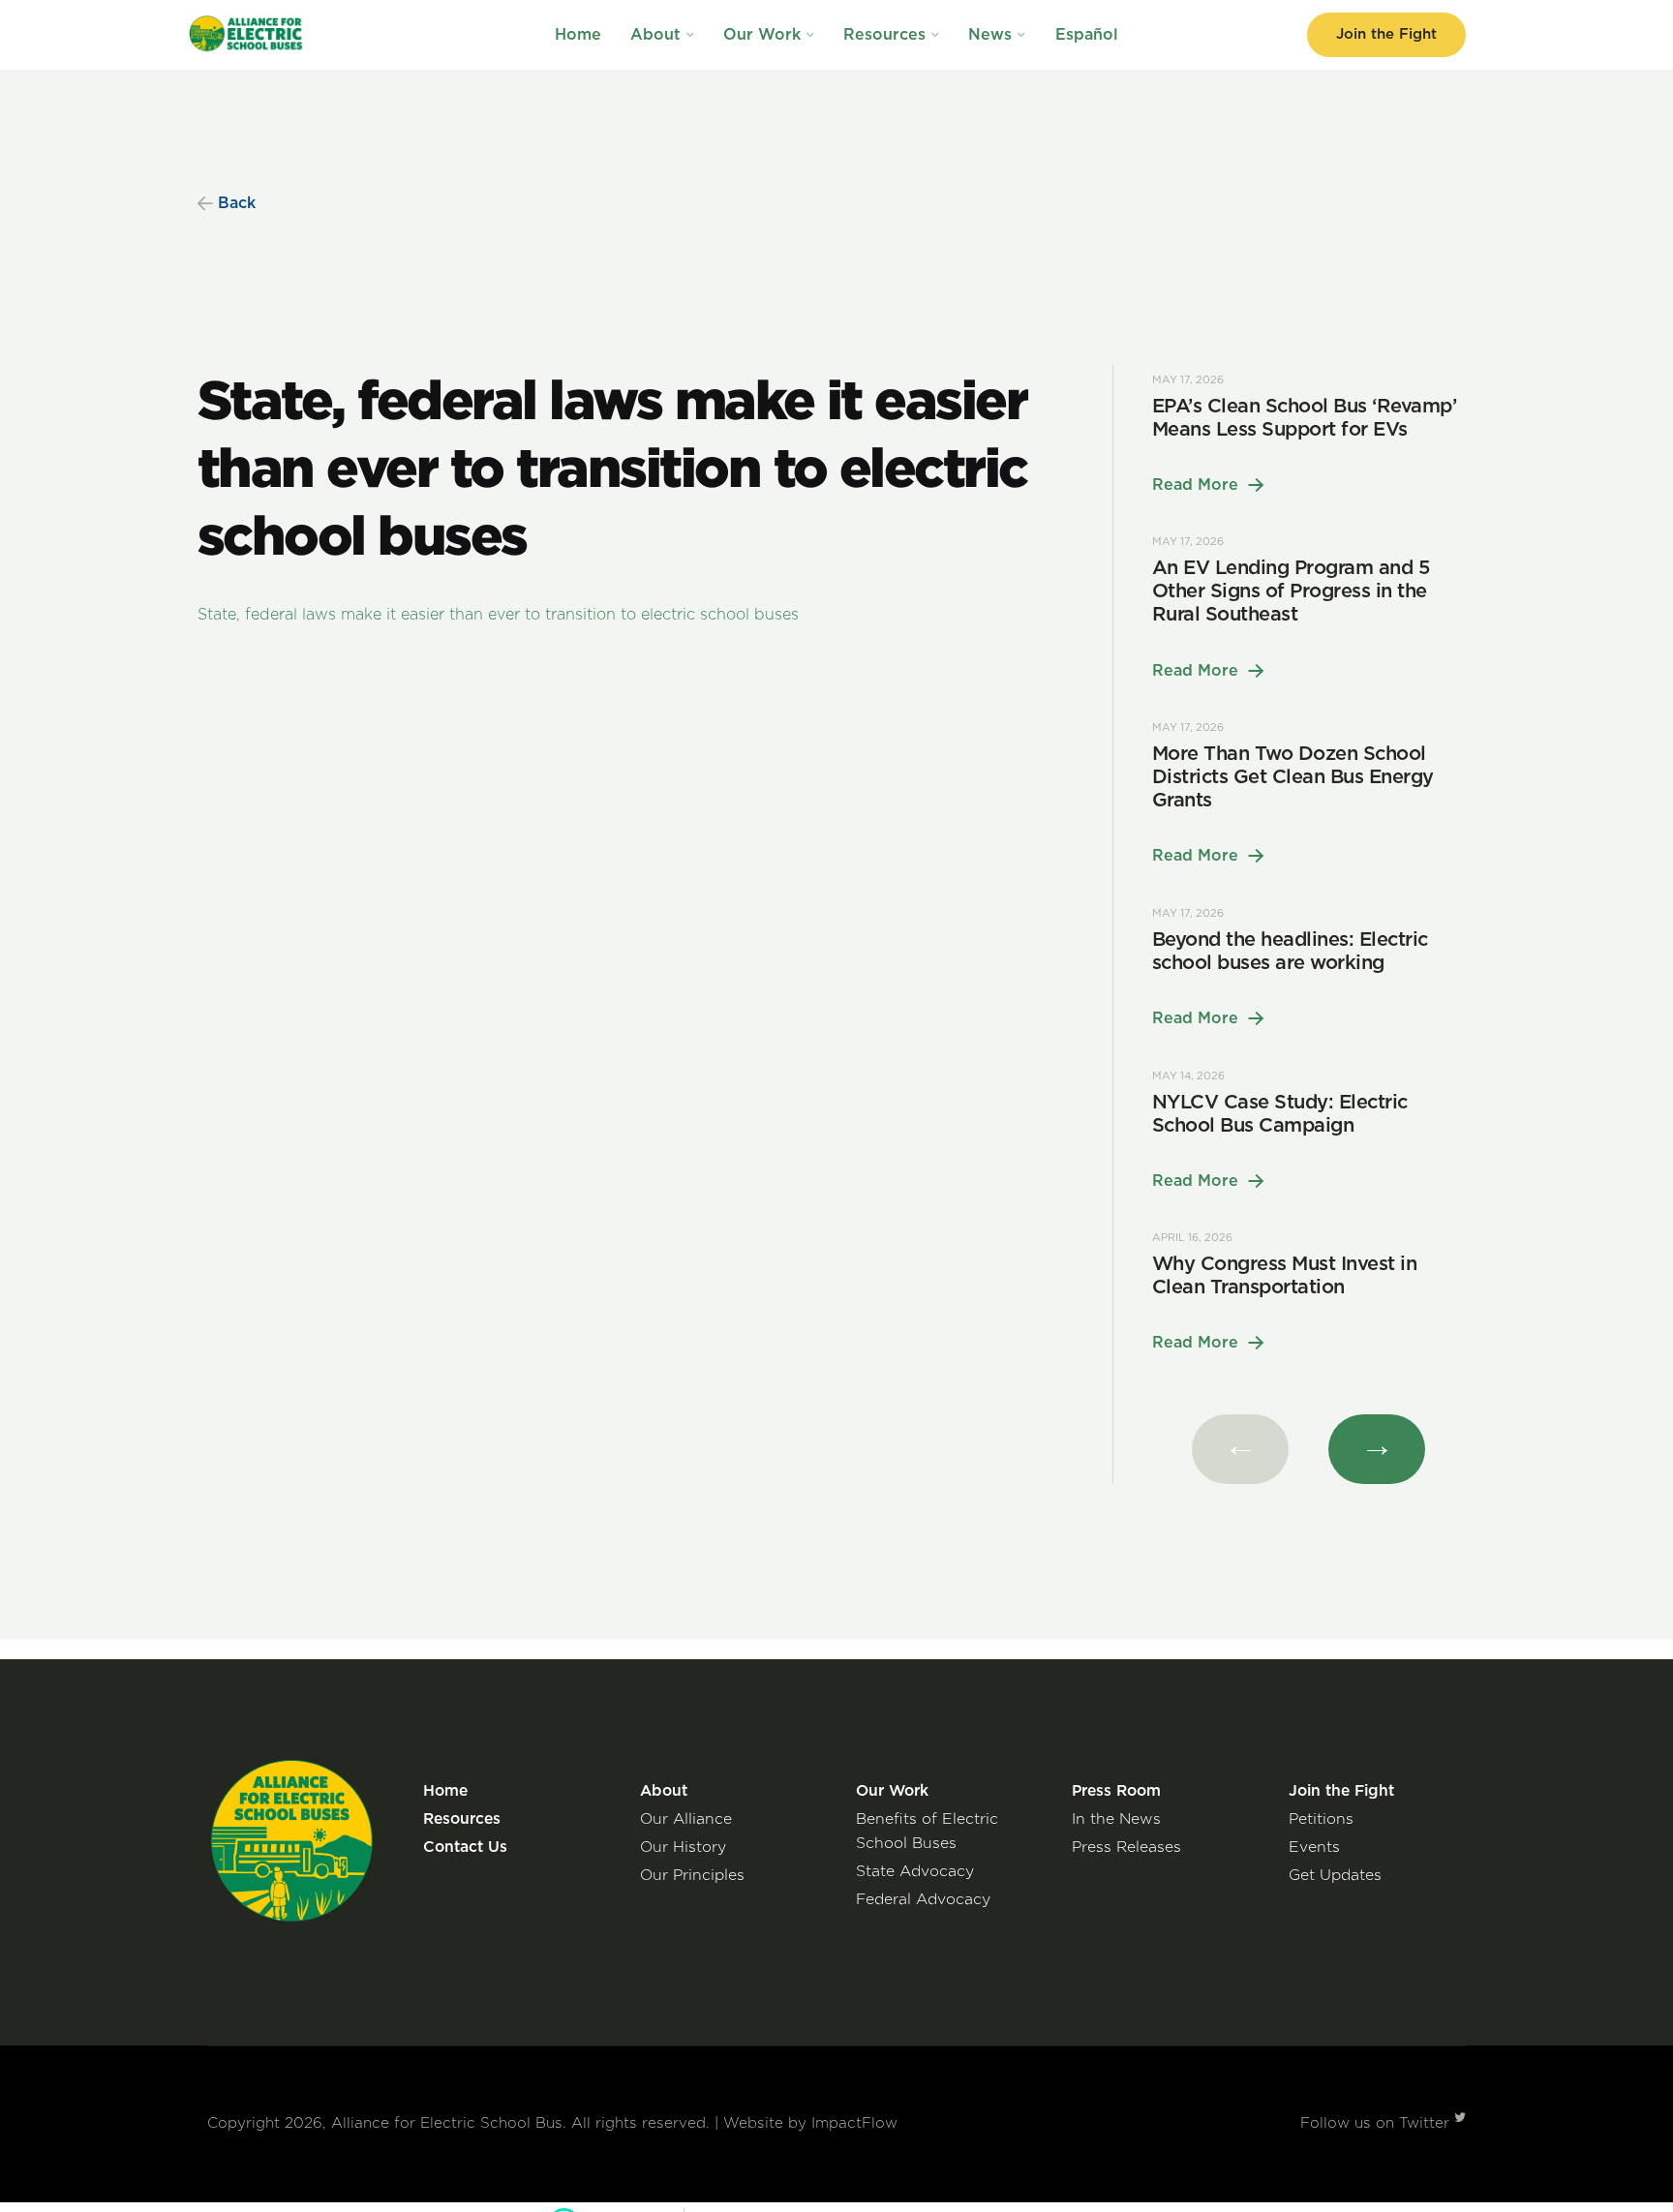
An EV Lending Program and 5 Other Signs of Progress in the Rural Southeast (1291, 591)
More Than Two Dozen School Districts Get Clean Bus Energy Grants (1293, 777)
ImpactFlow (854, 2123)
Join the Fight (1386, 34)
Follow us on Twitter (1377, 2123)
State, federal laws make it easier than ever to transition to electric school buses (498, 615)
